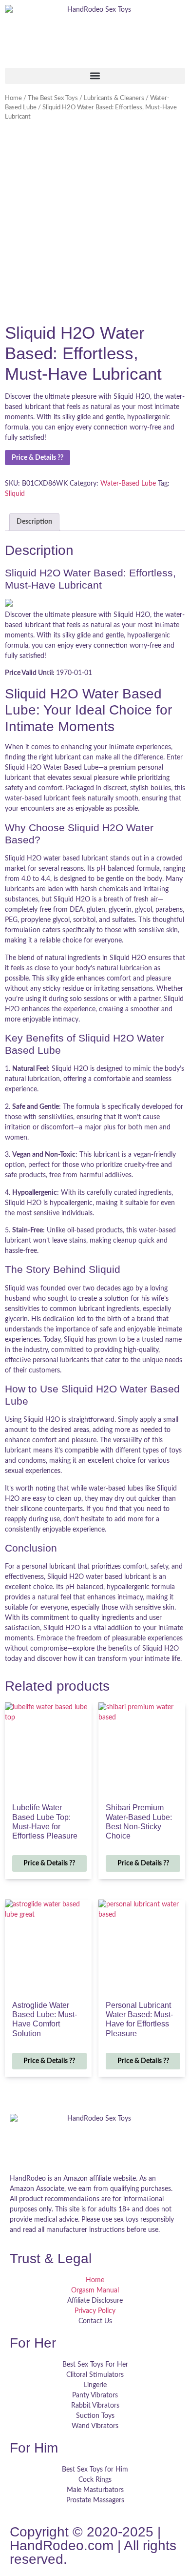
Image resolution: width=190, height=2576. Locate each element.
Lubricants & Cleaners (114, 98)
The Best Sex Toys (53, 98)
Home (13, 98)
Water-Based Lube (128, 484)
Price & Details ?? (38, 458)
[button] (95, 76)
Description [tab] (34, 522)
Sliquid (15, 494)
